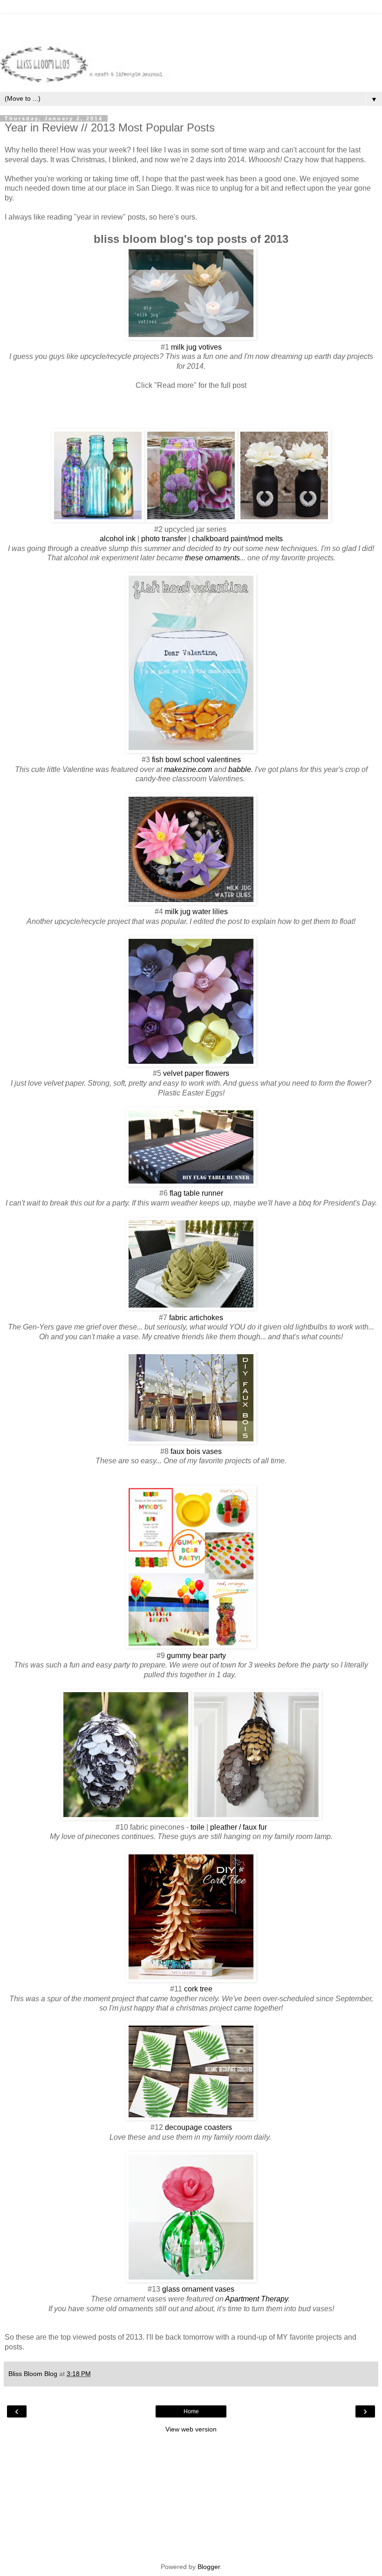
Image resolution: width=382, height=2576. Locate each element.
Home (191, 2411)
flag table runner (196, 1193)
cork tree (198, 1989)
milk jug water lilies (196, 912)
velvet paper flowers (196, 1073)
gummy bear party (196, 1656)
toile (198, 1827)
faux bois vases (196, 1451)
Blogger (209, 2567)
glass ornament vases (198, 2289)
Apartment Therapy (256, 2299)
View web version (191, 2429)
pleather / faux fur (239, 1827)
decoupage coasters (198, 2127)
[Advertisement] (191, 26)
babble (240, 769)
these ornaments (212, 558)
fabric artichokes (196, 1318)
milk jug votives (196, 347)
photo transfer (164, 539)
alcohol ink (118, 539)
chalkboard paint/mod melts (237, 539)
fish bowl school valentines (196, 760)
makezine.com (188, 769)
